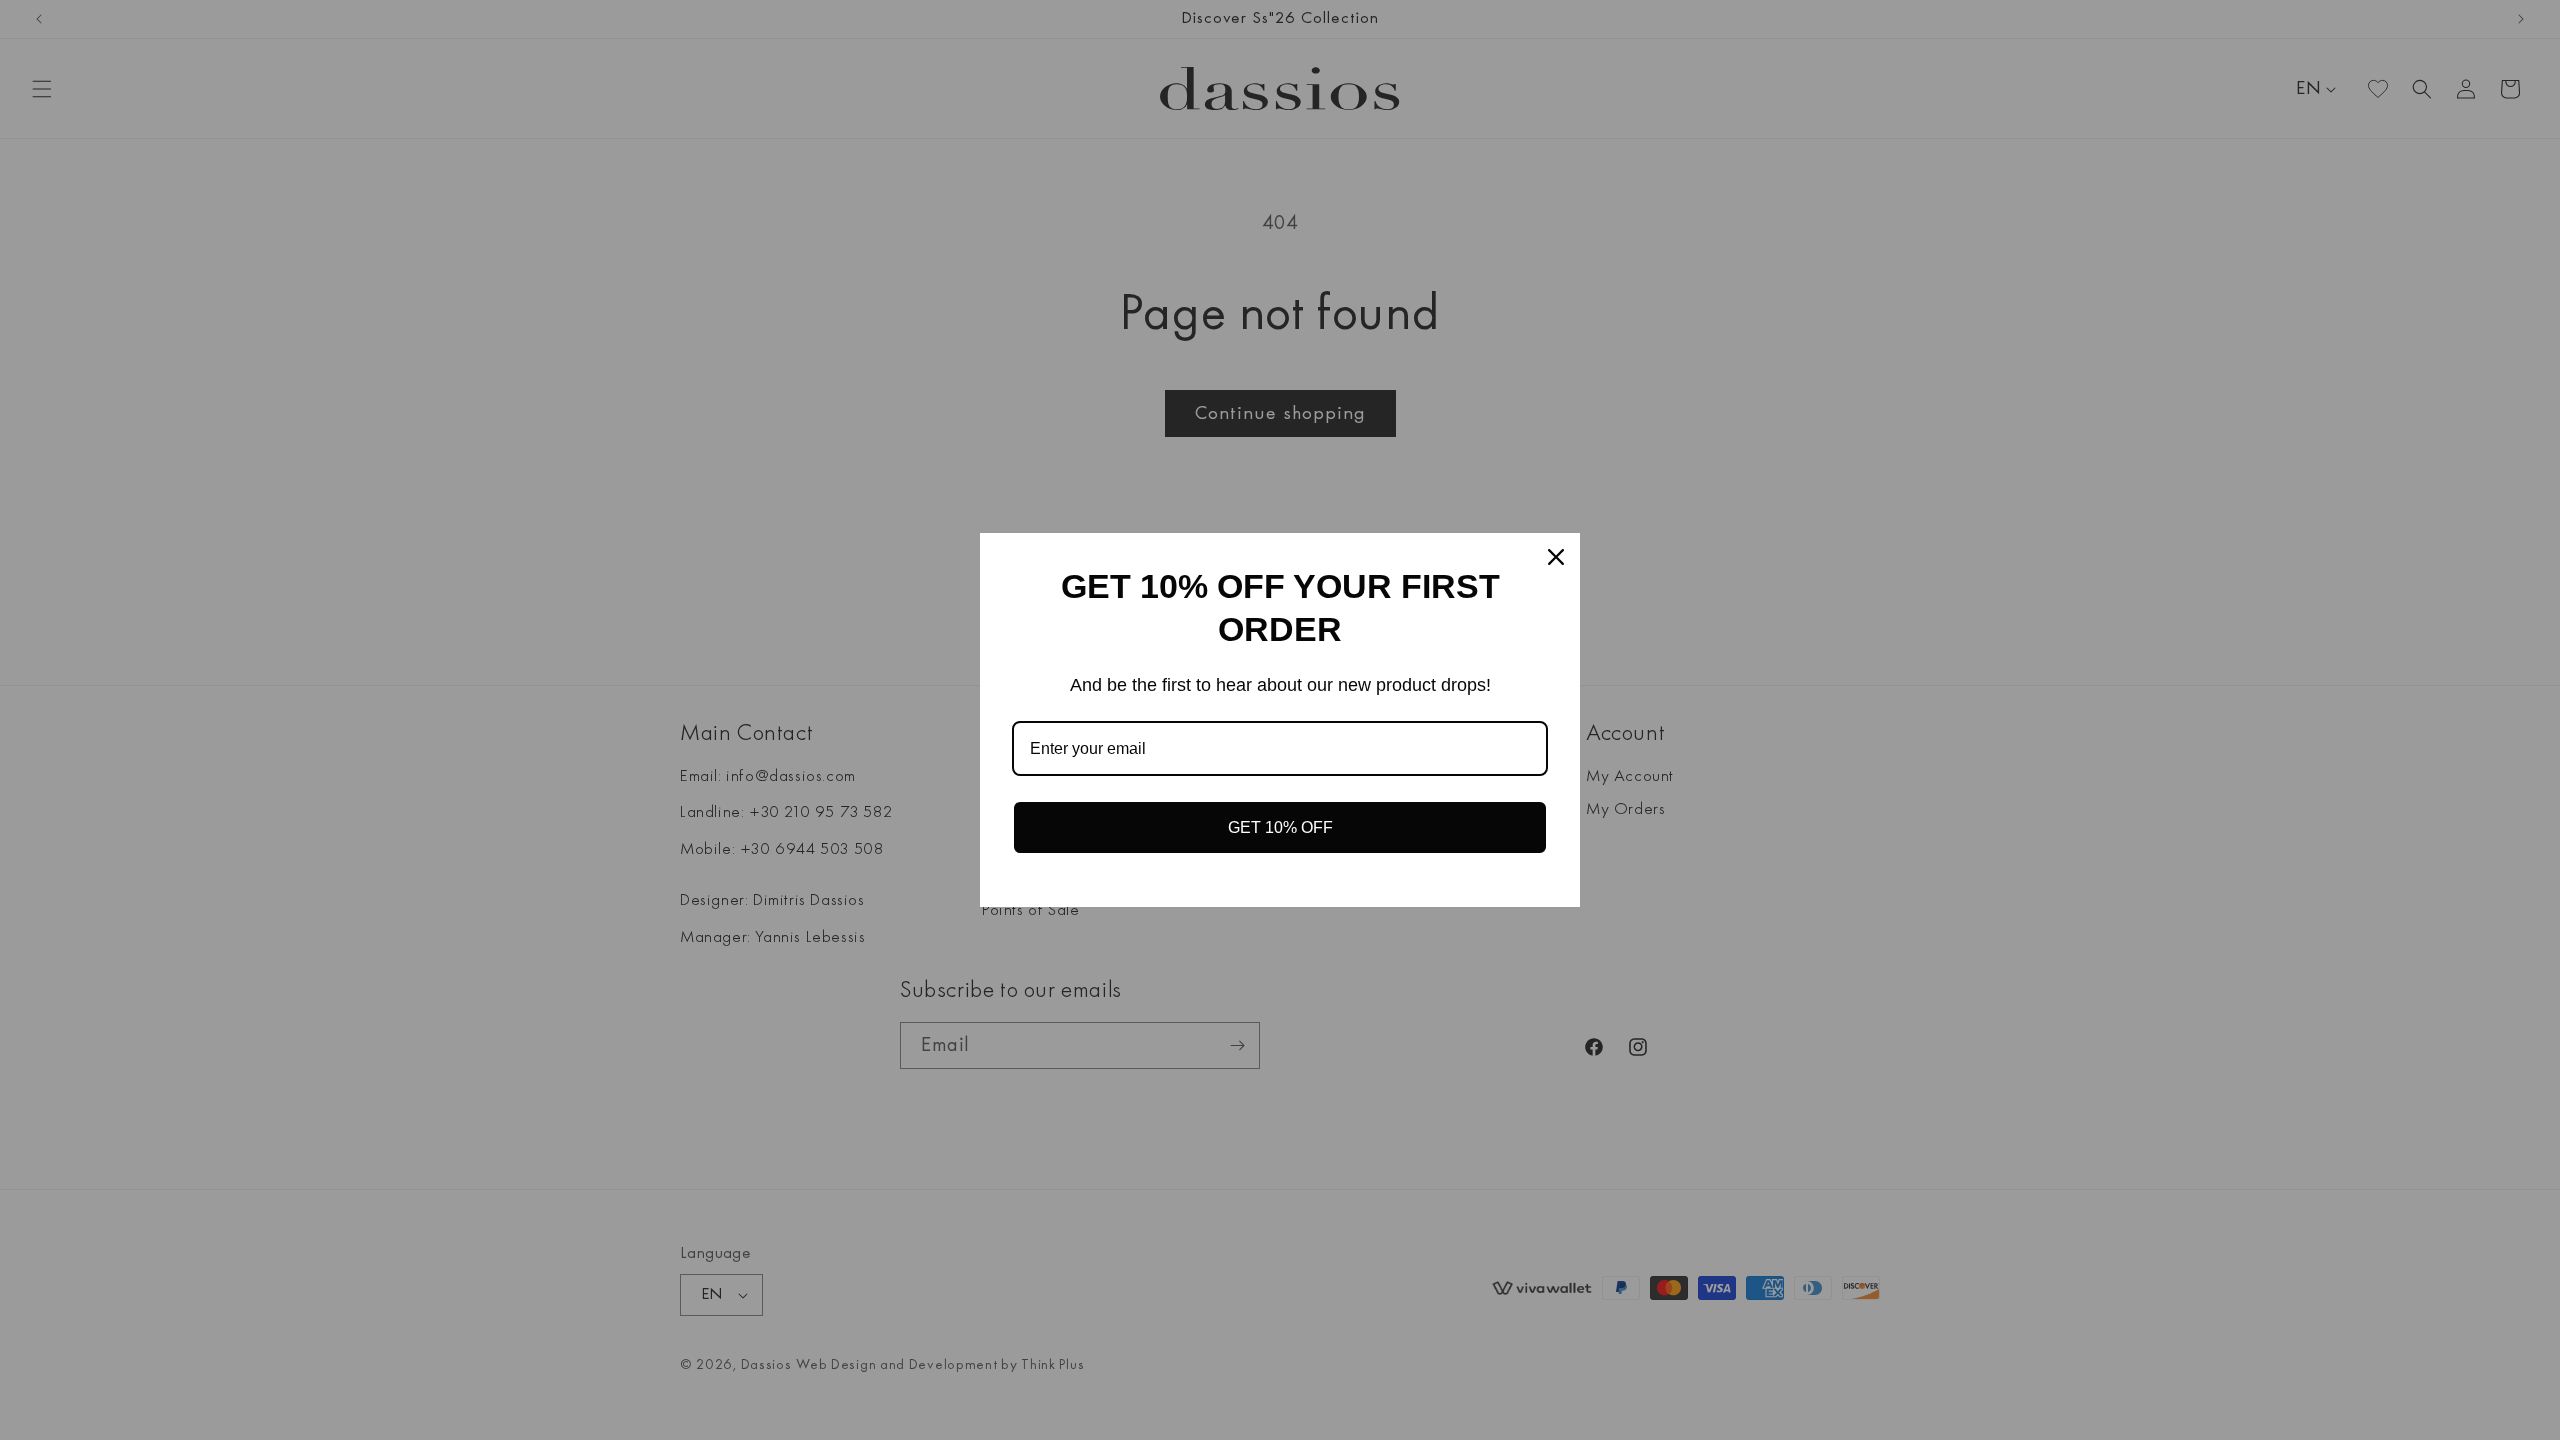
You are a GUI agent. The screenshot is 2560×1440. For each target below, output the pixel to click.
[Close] (1556, 557)
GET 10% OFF (1280, 827)
